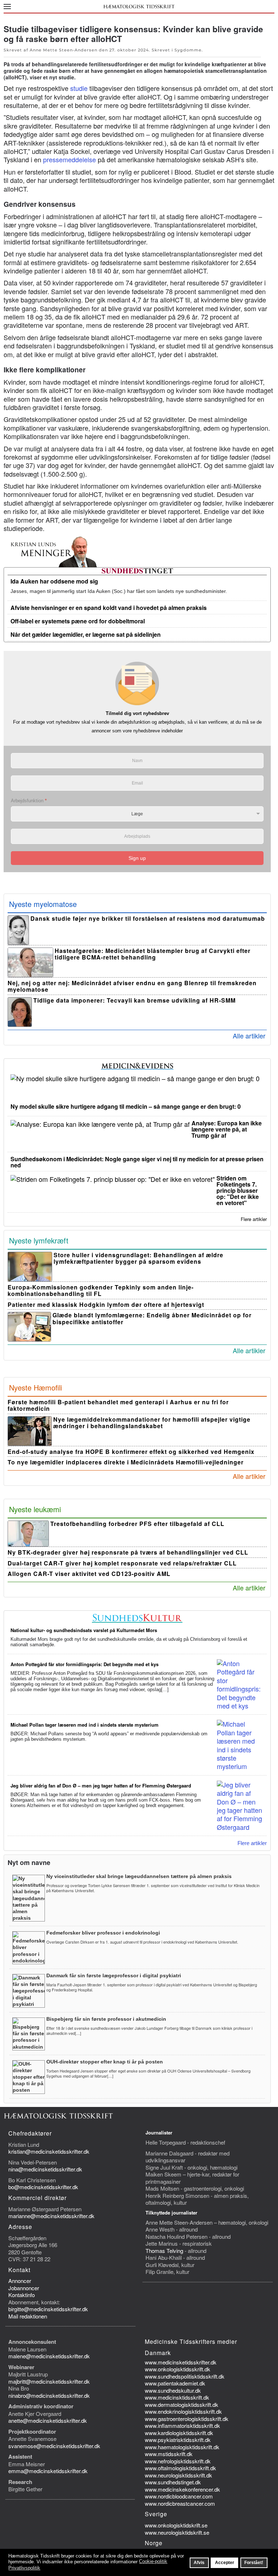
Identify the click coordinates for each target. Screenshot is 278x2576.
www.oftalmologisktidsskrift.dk (180, 2468)
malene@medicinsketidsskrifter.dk (49, 2356)
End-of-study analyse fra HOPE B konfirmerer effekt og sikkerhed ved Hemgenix (131, 1452)
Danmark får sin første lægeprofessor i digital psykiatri (114, 1975)
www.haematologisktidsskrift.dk (182, 2447)
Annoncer (20, 2281)
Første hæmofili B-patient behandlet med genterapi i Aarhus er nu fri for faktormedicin (118, 1405)
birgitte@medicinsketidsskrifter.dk (48, 2309)
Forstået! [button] (254, 2562)
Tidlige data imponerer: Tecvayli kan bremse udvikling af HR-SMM (134, 1000)
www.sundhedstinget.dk (173, 2482)
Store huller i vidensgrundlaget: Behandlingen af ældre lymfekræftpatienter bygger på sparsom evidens (138, 1258)
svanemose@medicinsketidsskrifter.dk (54, 2446)
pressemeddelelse (69, 159)
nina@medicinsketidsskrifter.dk (45, 2169)
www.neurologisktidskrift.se (177, 2532)
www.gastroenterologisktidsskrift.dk (187, 2419)
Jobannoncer (24, 2288)
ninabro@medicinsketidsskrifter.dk (49, 2395)
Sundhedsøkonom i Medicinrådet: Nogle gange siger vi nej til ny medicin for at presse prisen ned (137, 1162)
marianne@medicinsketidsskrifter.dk (51, 2216)
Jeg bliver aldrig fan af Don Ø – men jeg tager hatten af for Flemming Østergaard (101, 1785)
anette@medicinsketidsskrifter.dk (48, 2420)
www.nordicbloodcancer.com (179, 2496)
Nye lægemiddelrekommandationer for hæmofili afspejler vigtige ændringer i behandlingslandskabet (152, 1423)
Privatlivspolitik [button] (24, 2568)
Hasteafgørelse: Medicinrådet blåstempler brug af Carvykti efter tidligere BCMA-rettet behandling (153, 954)
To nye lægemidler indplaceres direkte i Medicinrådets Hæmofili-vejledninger (126, 1462)
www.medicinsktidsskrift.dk (177, 2397)
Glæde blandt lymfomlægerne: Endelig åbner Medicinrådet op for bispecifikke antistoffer (152, 1318)
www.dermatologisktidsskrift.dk (182, 2404)
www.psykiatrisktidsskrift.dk (178, 2440)
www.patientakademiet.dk (175, 2383)
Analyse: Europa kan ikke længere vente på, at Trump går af (227, 1129)
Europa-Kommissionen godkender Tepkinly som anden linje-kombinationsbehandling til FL (101, 1291)
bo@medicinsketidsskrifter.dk (43, 2187)
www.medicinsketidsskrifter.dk (181, 2362)
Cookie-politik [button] (153, 2561)
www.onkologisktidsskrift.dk (178, 2369)
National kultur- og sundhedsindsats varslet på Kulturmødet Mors (84, 1630)
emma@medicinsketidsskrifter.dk (48, 2471)
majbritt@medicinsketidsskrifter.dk (49, 2381)
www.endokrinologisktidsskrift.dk (183, 2411)
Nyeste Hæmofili (35, 1387)
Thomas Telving (164, 2251)
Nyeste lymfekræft (39, 1240)
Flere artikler (254, 1219)
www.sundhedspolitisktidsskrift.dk (185, 2376)
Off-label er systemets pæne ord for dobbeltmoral (78, 621)
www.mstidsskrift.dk (169, 2454)
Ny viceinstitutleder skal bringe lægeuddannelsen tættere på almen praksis (139, 1876)
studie (79, 88)
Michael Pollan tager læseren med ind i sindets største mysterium (85, 1725)
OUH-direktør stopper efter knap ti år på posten (105, 2062)
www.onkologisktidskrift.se (176, 2525)
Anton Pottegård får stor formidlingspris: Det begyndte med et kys (85, 1664)
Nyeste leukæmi (35, 1509)
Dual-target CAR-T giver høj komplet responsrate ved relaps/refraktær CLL (122, 1563)
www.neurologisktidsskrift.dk (178, 2475)
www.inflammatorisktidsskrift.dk (182, 2426)
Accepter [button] (225, 2562)
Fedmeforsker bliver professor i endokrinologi (103, 1933)
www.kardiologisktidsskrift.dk (179, 2433)
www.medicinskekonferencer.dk (182, 2489)
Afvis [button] (199, 2562)
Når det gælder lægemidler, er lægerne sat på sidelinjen (86, 634)
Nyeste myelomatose (43, 904)
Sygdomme (188, 50)
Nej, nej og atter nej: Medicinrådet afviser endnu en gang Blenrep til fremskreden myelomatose (132, 986)
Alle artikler (249, 1036)
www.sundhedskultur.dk (173, 2390)
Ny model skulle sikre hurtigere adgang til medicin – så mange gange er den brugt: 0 (126, 1106)
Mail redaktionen (28, 2316)
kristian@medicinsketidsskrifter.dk (49, 2151)
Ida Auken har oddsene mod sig (54, 581)
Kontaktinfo (22, 2295)
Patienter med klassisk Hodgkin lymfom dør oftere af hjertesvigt (106, 1304)
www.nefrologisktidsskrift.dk (178, 2461)
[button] (7, 6)
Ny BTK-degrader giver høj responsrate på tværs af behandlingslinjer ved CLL (128, 1552)
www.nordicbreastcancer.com (180, 2503)
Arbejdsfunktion (29, 801)
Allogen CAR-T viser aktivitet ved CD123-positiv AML (89, 1574)
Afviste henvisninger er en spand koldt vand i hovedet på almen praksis (109, 608)
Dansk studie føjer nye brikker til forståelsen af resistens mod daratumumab (148, 918)
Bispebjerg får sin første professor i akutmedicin (106, 2019)
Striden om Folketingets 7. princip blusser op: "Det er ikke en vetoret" (238, 1190)
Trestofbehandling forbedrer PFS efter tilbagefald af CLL (137, 1524)
